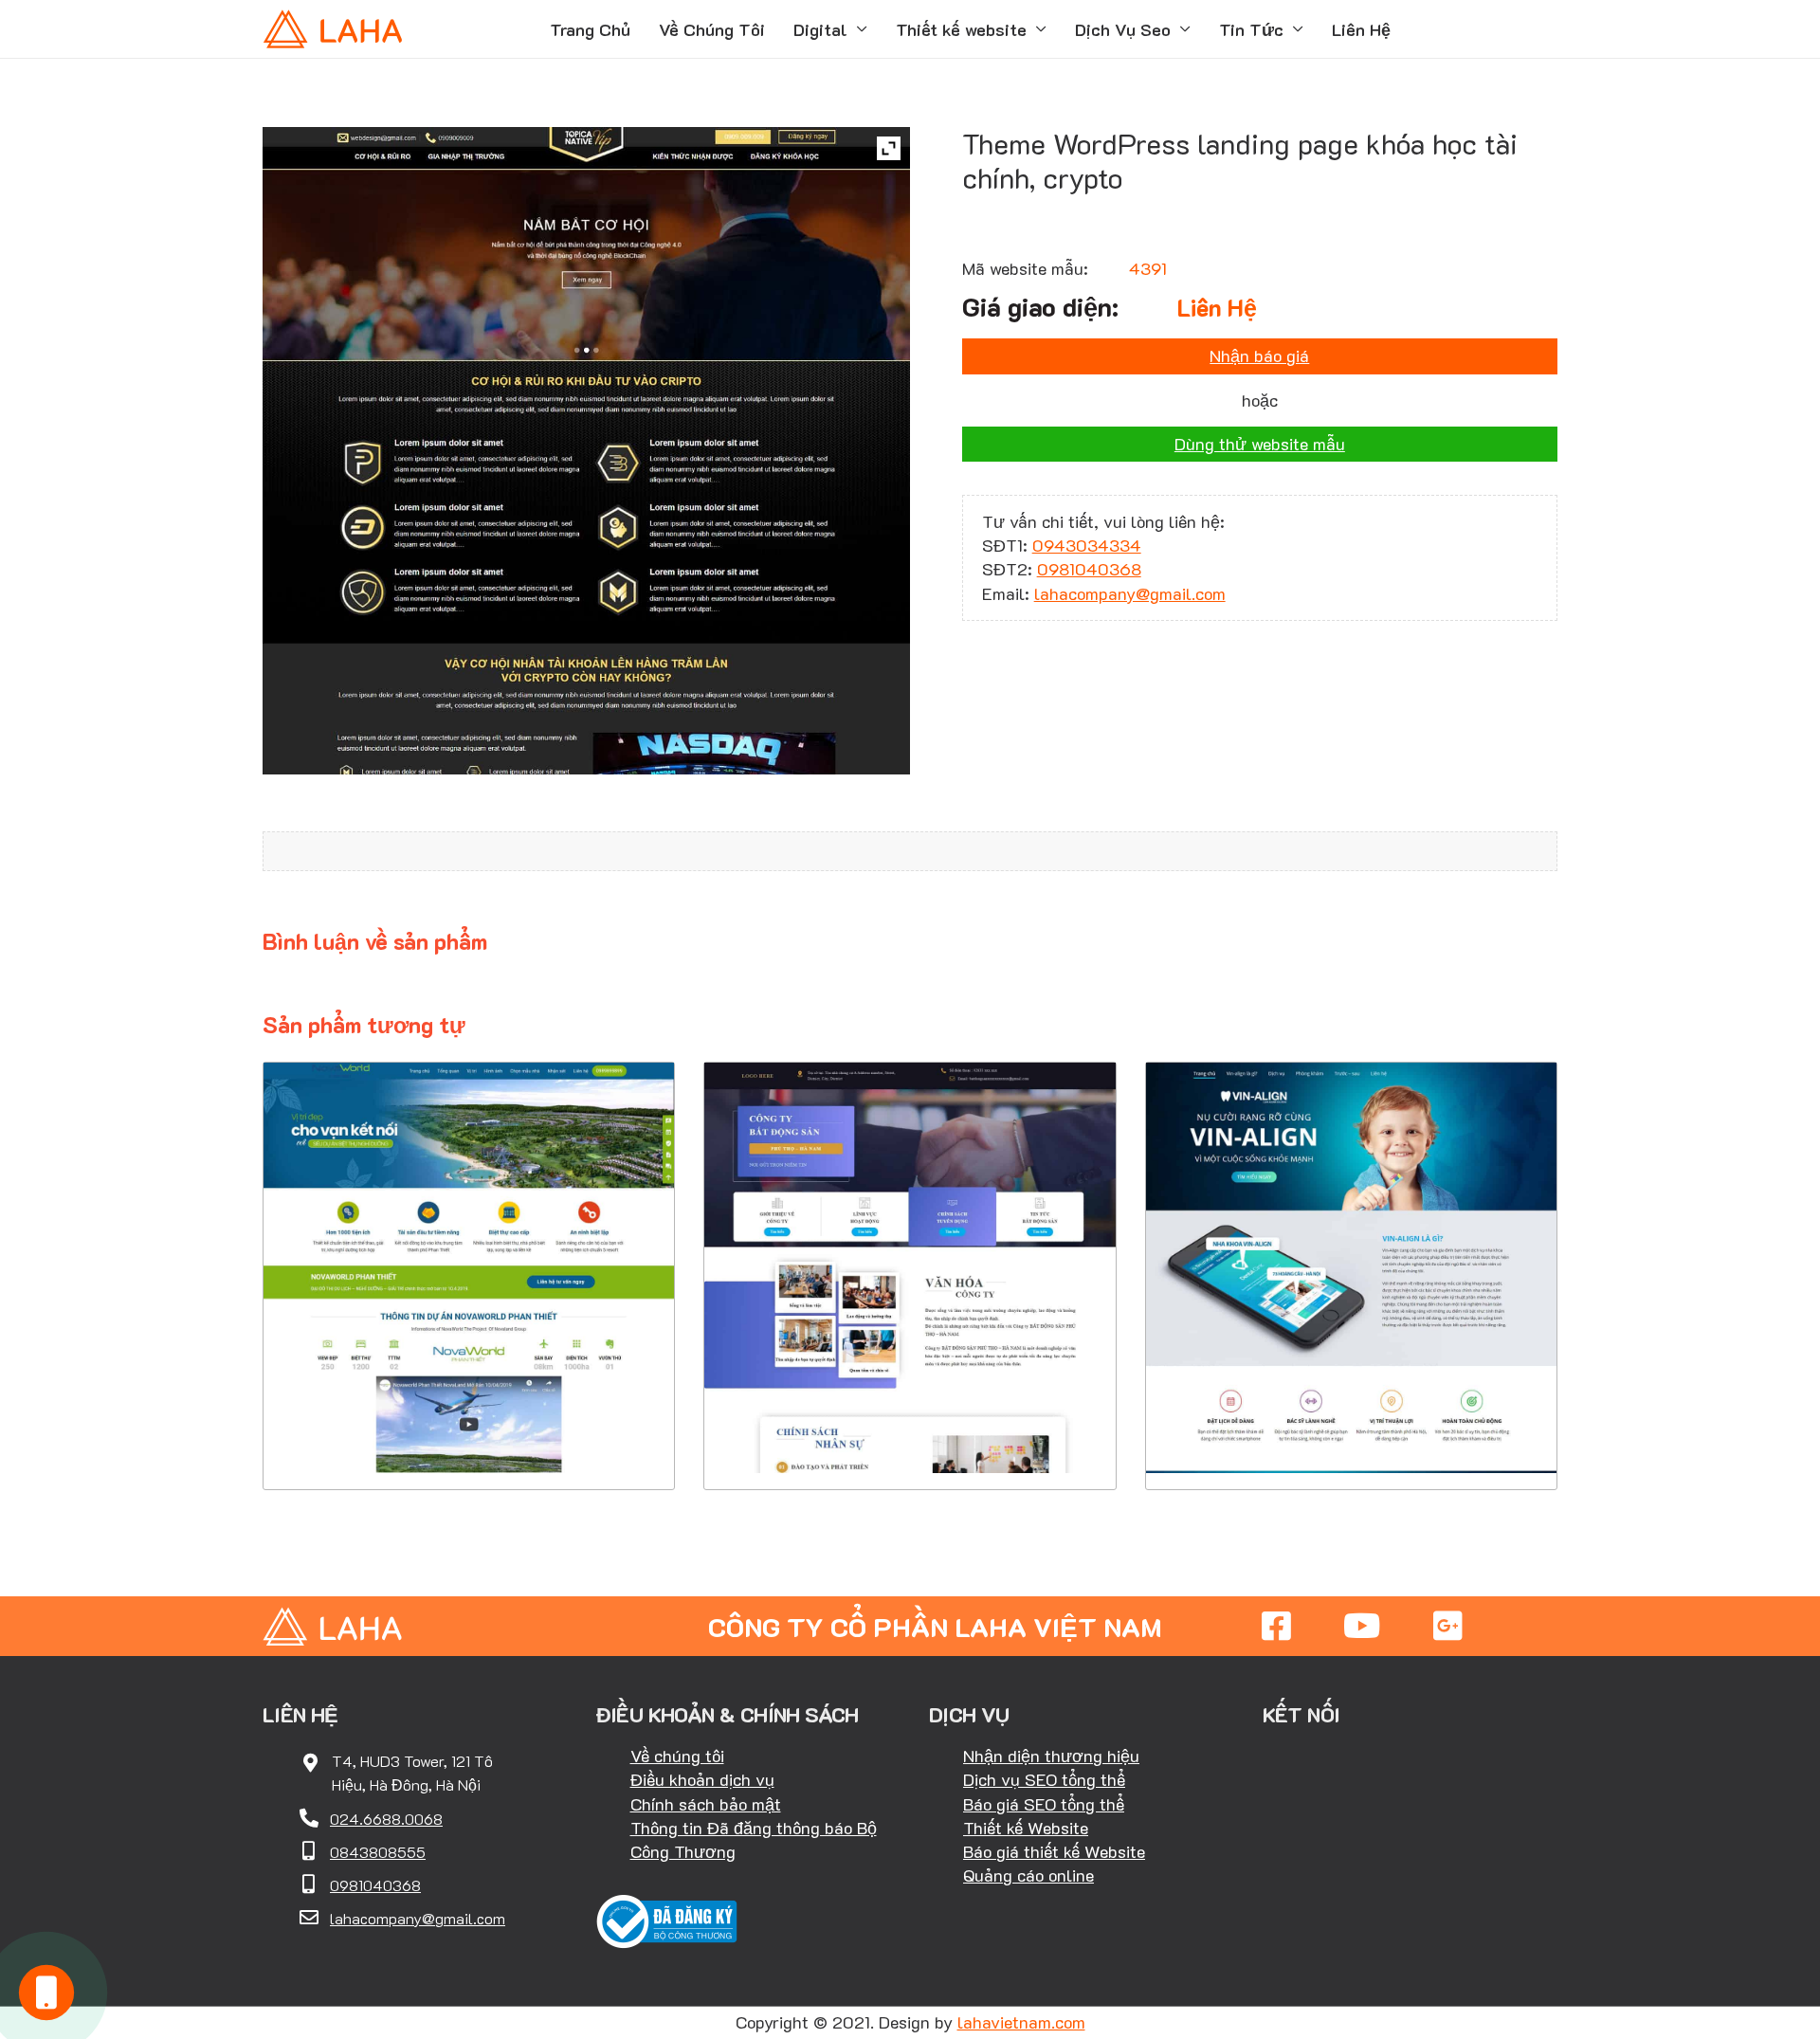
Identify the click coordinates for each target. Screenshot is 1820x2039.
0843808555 (378, 1852)
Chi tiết (469, 1374)
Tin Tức (1251, 29)
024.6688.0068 (386, 1819)
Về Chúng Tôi (712, 29)
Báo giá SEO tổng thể (1044, 1804)
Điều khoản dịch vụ (702, 1779)
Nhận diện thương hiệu (1051, 1756)
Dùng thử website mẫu (1260, 444)
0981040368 (1089, 569)
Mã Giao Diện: (469, 1240)
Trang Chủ (590, 29)
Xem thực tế (469, 1432)
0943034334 (1087, 545)
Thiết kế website (961, 29)
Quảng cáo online (1028, 1875)
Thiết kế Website (1026, 1828)
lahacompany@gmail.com (1130, 593)
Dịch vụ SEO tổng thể (1044, 1779)
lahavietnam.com (1021, 2022)
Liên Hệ (1361, 29)
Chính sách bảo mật (706, 1804)
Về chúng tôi (677, 1756)
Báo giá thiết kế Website (1054, 1851)
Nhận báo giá (1259, 355)
